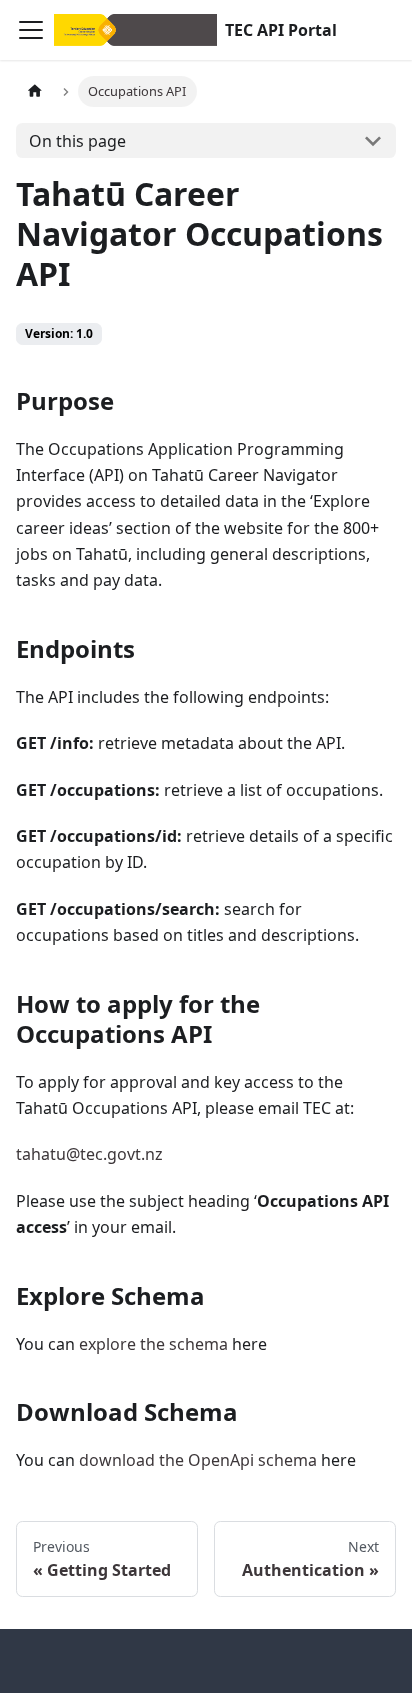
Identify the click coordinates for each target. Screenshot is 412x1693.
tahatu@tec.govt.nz (89, 1154)
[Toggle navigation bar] (31, 30)
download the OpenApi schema (198, 1460)
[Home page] (35, 91)
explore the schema (153, 1344)
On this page (77, 141)
